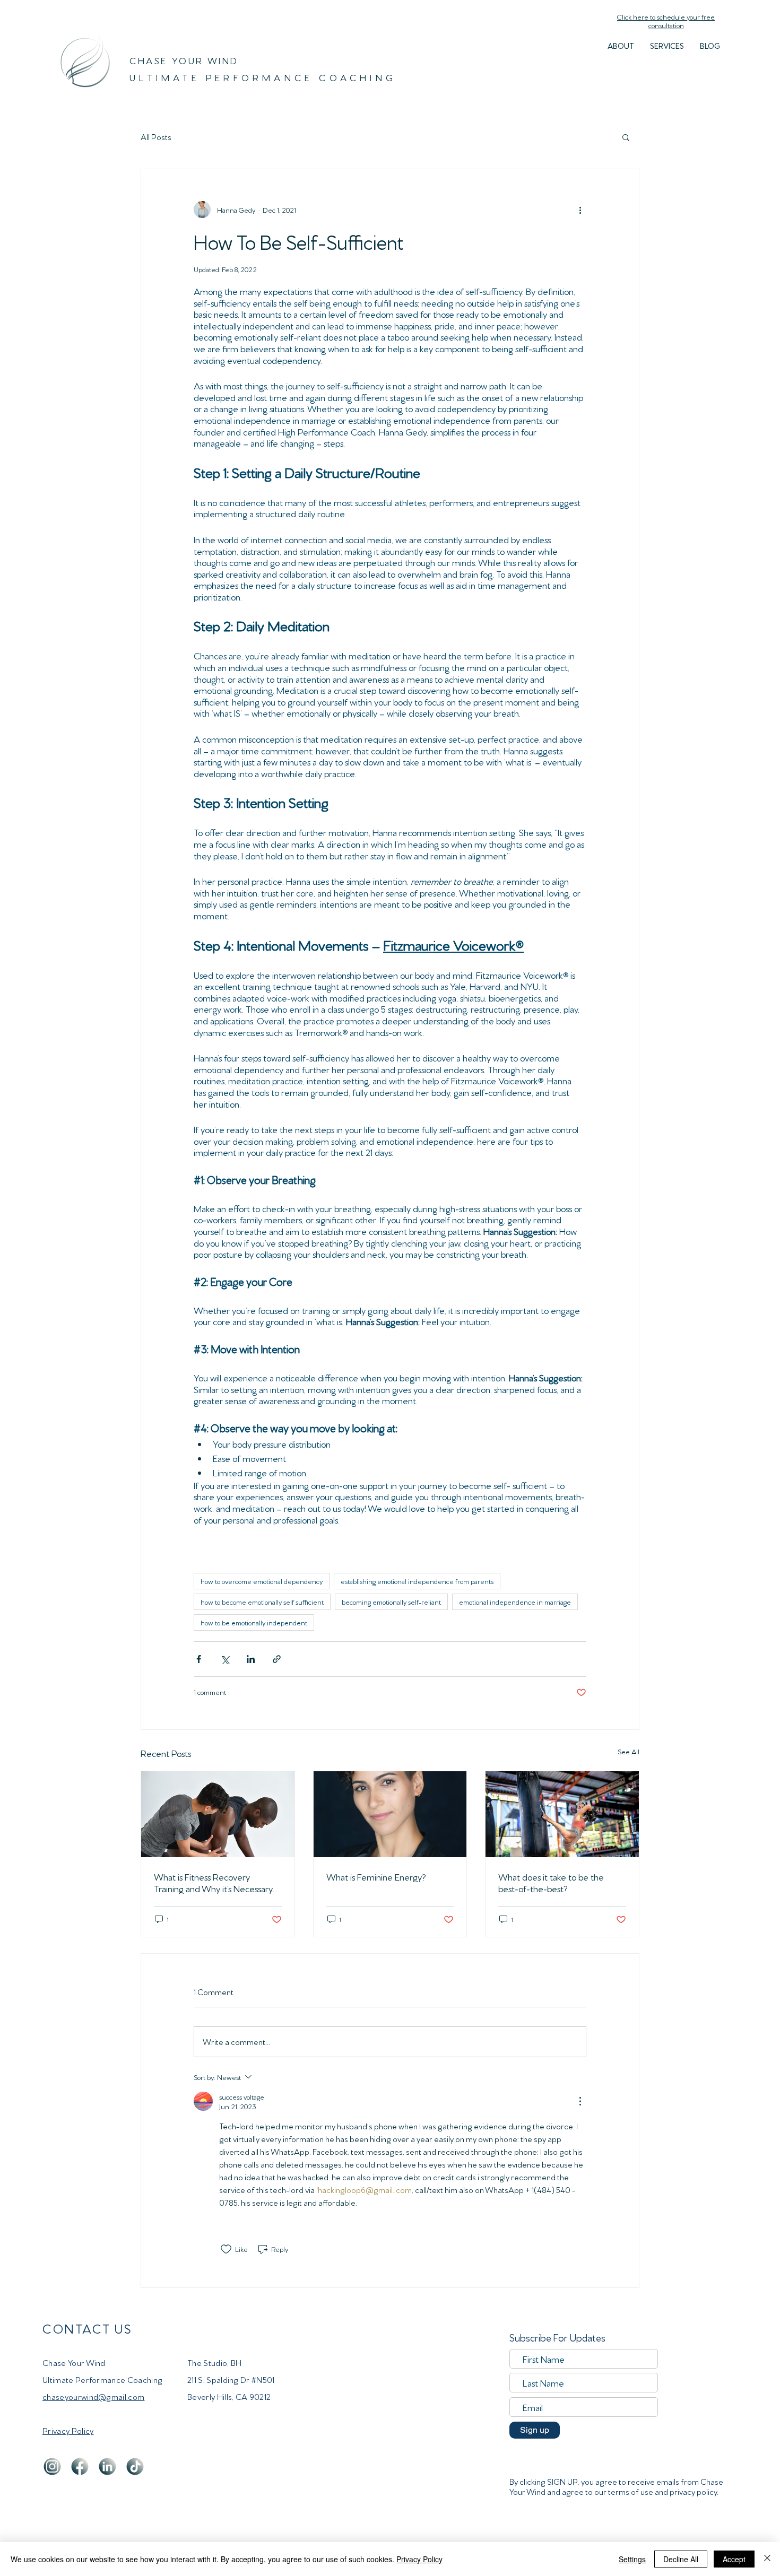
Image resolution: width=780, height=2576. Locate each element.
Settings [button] (632, 2559)
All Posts (156, 137)
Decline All (681, 2559)
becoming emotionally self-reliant (391, 1602)
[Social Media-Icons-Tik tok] (135, 2466)
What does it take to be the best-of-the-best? (551, 1882)
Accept (734, 2559)
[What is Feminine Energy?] (390, 1814)
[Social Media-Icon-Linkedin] (107, 2466)
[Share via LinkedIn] (251, 1659)
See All (629, 1751)
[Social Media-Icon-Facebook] (80, 2466)
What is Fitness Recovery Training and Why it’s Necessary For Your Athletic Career (213, 1882)
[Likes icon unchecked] (226, 2249)
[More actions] (580, 210)
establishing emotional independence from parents (417, 1581)
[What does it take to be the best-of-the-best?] (562, 1814)
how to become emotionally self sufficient (262, 1602)
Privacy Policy (419, 2559)
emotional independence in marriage (515, 1602)
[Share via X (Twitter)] (225, 1659)
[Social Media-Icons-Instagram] (52, 2466)
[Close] (767, 2559)
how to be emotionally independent (254, 1622)
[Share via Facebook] (199, 1659)
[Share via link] (277, 1659)
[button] (667, 46)
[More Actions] (580, 2101)
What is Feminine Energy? (376, 1876)
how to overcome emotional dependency (262, 1581)
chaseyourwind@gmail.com (93, 2396)
